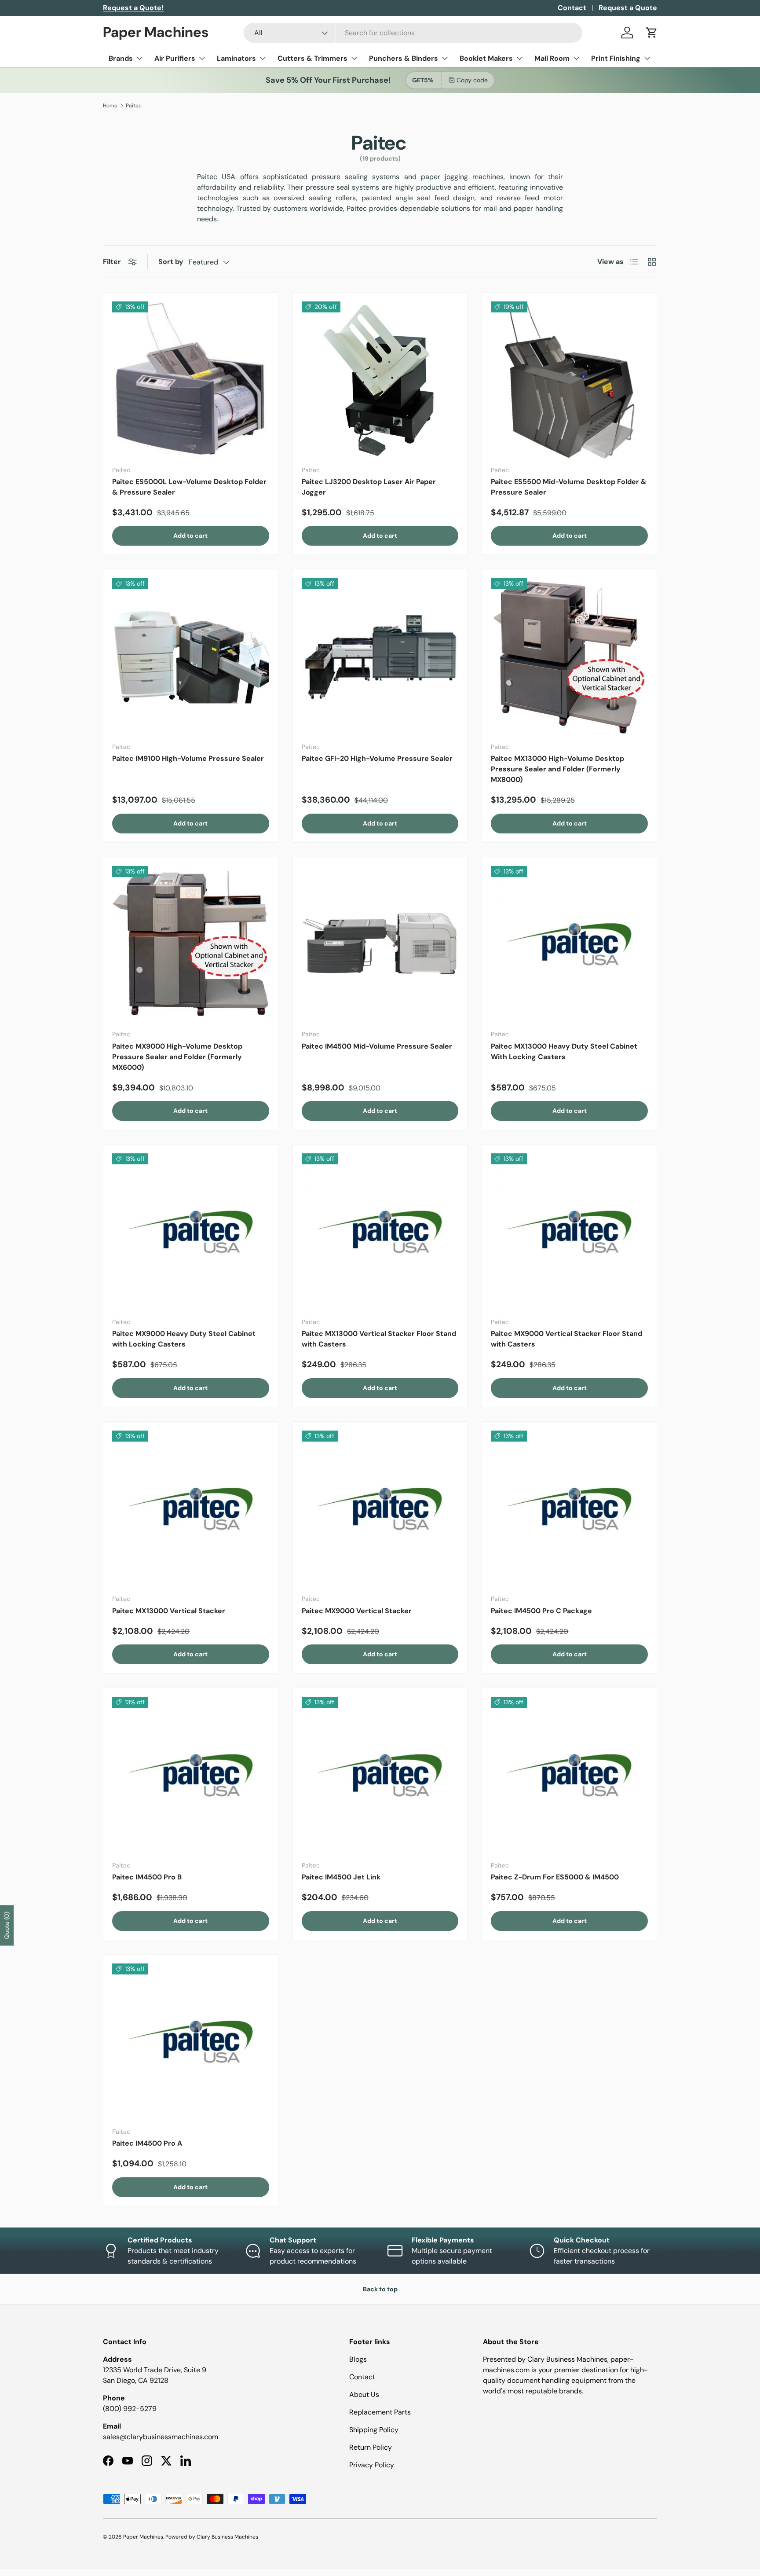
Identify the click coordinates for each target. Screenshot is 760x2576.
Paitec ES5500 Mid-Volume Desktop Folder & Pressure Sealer (569, 487)
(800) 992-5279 (130, 2409)
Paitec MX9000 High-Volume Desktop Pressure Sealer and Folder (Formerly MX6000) (177, 1057)
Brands (121, 58)
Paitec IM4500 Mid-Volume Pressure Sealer (377, 1046)
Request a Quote (628, 8)
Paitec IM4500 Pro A (147, 2143)
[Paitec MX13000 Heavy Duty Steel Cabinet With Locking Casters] (569, 945)
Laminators (236, 58)
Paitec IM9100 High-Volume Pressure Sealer (188, 758)
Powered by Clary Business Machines (212, 2537)
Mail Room (552, 58)
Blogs (358, 2359)
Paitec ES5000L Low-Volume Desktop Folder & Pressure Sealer (189, 487)
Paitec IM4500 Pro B (147, 1877)
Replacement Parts (380, 2412)
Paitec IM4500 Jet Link (341, 1877)
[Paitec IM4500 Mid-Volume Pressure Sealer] (380, 945)
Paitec (134, 106)
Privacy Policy (372, 2465)
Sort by (171, 262)
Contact (572, 8)
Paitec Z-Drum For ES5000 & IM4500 (555, 1877)
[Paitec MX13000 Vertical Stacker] (191, 1509)
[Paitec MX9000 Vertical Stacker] (380, 1509)
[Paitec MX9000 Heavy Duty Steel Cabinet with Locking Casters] (191, 1232)
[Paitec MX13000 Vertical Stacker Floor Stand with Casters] (380, 1232)
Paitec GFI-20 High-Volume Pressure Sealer (377, 758)
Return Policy (371, 2447)
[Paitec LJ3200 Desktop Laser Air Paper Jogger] (380, 380)
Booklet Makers (486, 58)
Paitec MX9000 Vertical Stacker (357, 1611)
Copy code (472, 80)
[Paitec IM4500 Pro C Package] (569, 1509)
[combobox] (413, 33)
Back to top (380, 2289)
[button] (652, 33)
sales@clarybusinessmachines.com (161, 2437)
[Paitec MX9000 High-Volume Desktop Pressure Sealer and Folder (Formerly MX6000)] (191, 945)
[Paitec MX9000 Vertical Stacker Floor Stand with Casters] (569, 1232)
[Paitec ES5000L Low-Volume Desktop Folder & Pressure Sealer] (191, 380)
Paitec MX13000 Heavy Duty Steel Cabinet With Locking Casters (564, 1051)
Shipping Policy (374, 2430)
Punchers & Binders (404, 58)
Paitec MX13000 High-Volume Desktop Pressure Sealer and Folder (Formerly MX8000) (557, 769)
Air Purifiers (175, 58)
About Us (364, 2394)
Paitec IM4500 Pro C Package (541, 1611)
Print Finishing (616, 58)
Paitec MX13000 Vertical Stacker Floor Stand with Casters (379, 1339)
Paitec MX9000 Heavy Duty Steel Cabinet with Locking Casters (184, 1339)
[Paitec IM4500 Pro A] (191, 2042)
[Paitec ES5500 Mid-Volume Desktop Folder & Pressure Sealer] (569, 380)
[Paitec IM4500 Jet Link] (380, 1775)
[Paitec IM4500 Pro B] (191, 1775)
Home (110, 106)
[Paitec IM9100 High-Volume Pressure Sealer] (191, 657)
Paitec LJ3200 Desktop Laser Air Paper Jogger (369, 487)
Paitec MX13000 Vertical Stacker (169, 1611)
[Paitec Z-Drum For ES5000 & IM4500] (569, 1775)
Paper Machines (143, 2537)
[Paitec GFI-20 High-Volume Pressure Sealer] (380, 657)
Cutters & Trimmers (312, 58)
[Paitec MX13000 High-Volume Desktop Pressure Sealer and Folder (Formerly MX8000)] (569, 657)
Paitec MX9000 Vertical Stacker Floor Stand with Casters (566, 1339)
